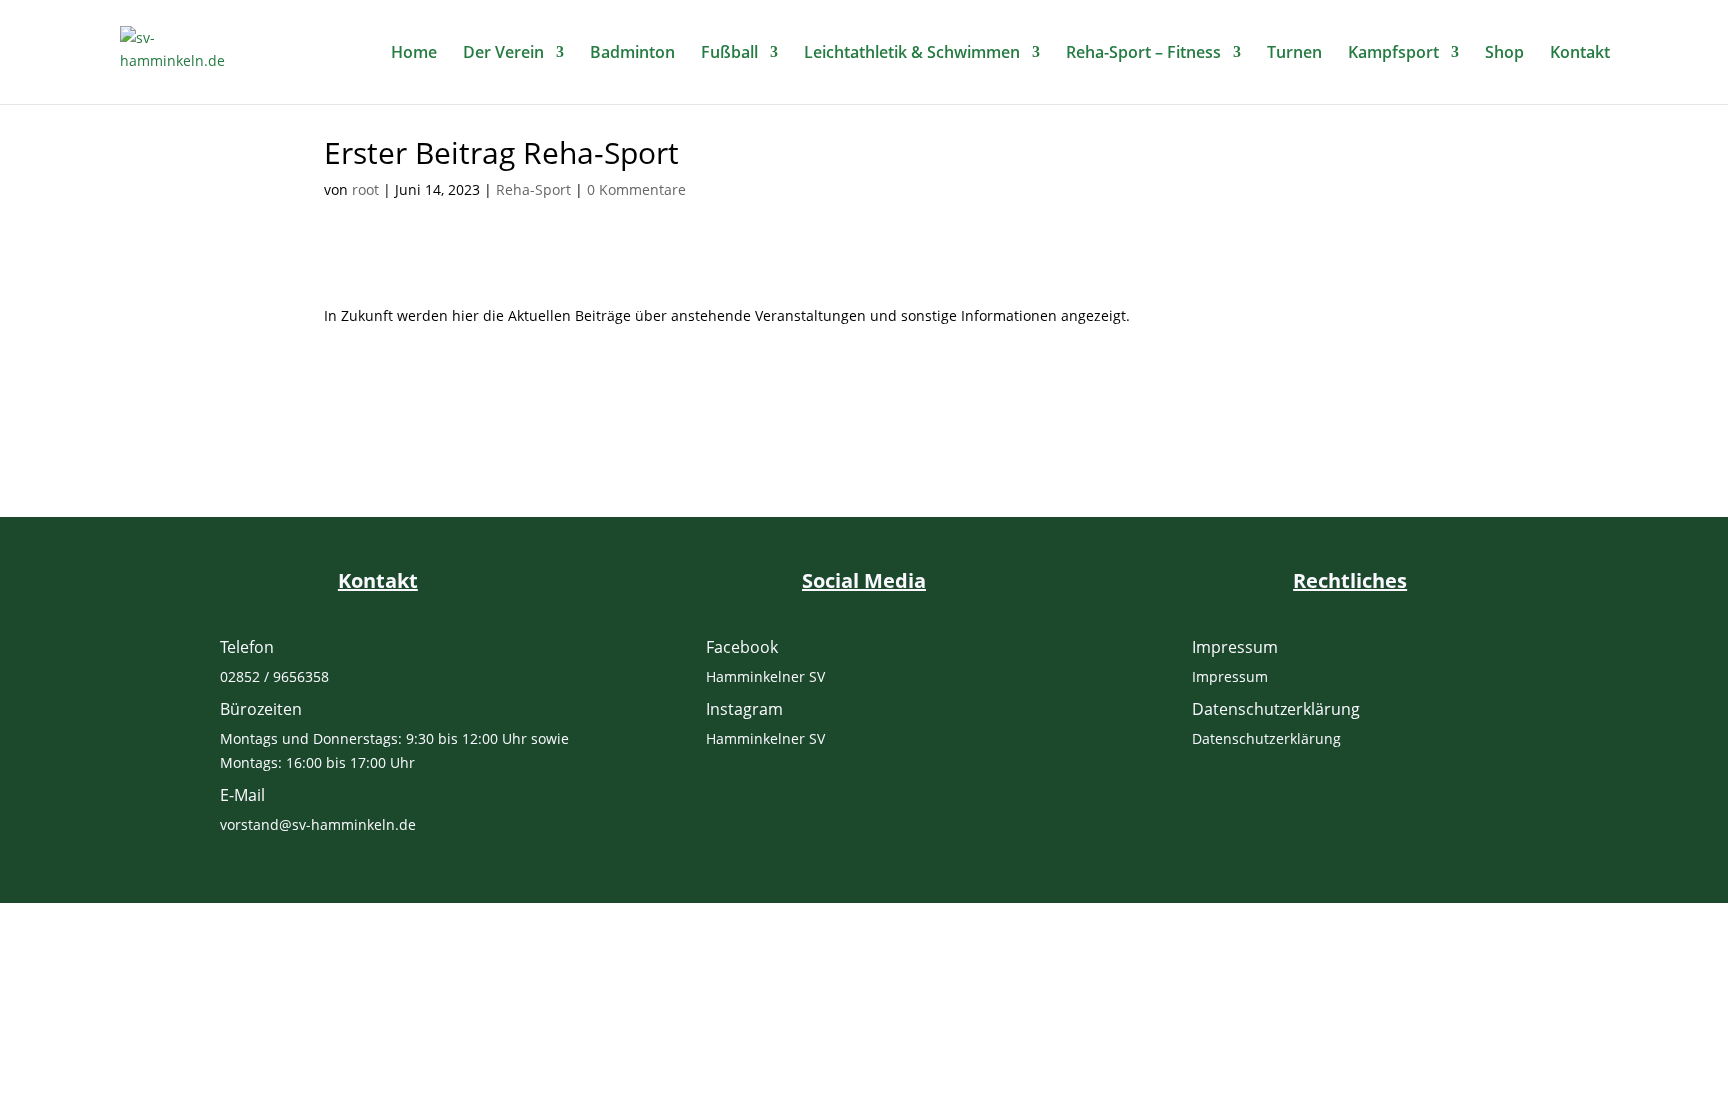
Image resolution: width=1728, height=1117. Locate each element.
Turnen (1294, 54)
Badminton (632, 54)
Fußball (729, 54)
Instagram (744, 709)
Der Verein (503, 54)
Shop (1504, 54)
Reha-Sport (533, 189)
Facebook (742, 647)
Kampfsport (1393, 54)
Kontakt (1580, 54)
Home (414, 54)
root (365, 189)
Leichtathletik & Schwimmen (912, 54)
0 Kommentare (636, 189)
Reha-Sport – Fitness (1143, 54)
